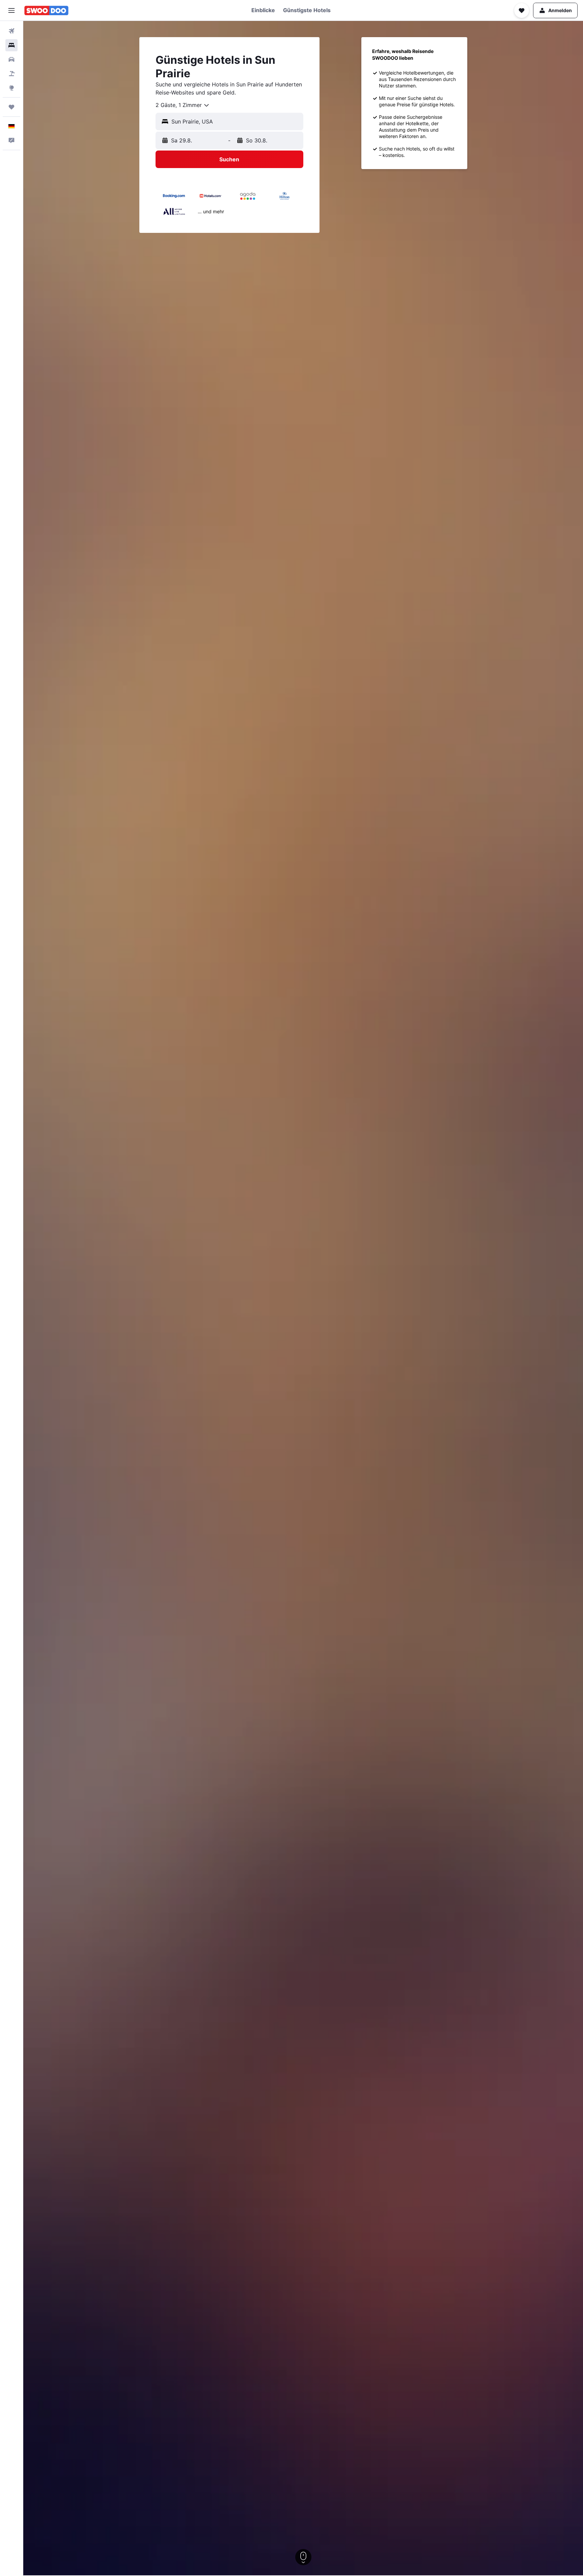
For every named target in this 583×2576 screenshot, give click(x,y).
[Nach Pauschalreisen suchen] (11, 74)
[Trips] (11, 107)
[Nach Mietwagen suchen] (11, 59)
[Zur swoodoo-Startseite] (46, 10)
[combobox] (183, 105)
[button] (11, 10)
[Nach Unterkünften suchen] (11, 45)
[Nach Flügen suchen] (11, 31)
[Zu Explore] (11, 88)
